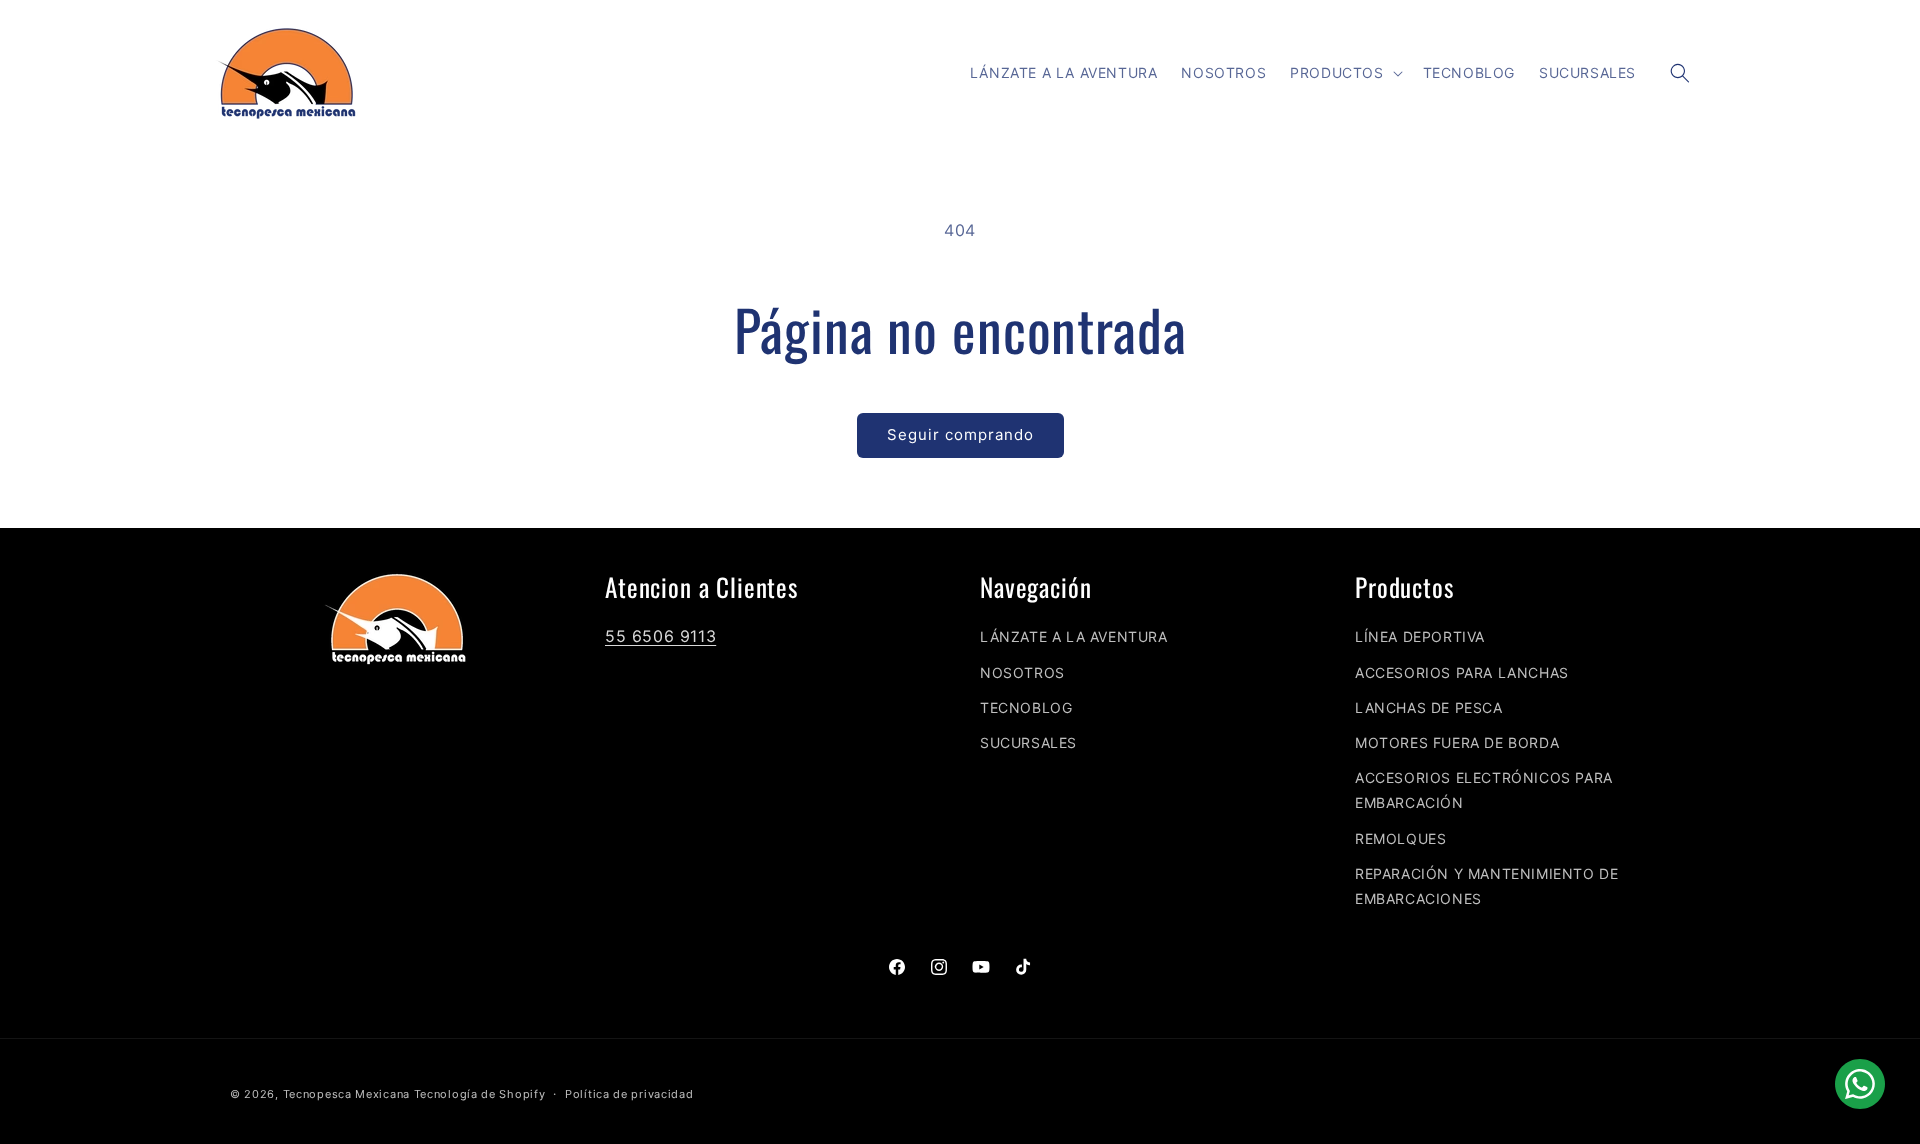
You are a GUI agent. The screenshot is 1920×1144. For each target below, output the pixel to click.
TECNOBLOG (1026, 707)
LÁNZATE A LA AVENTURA (1074, 636)
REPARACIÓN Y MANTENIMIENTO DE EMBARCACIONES (1486, 886)
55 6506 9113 (660, 636)
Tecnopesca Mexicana (346, 1094)
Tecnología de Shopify (480, 1094)
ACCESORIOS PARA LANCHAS (1462, 672)
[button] (1344, 73)
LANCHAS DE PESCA (1429, 707)
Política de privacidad (629, 1094)
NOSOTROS (1022, 672)
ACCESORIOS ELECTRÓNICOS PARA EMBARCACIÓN (1484, 790)
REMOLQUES (1400, 838)
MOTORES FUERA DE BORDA (1457, 742)
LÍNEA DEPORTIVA (1420, 636)
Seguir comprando (960, 434)
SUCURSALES (1028, 742)
